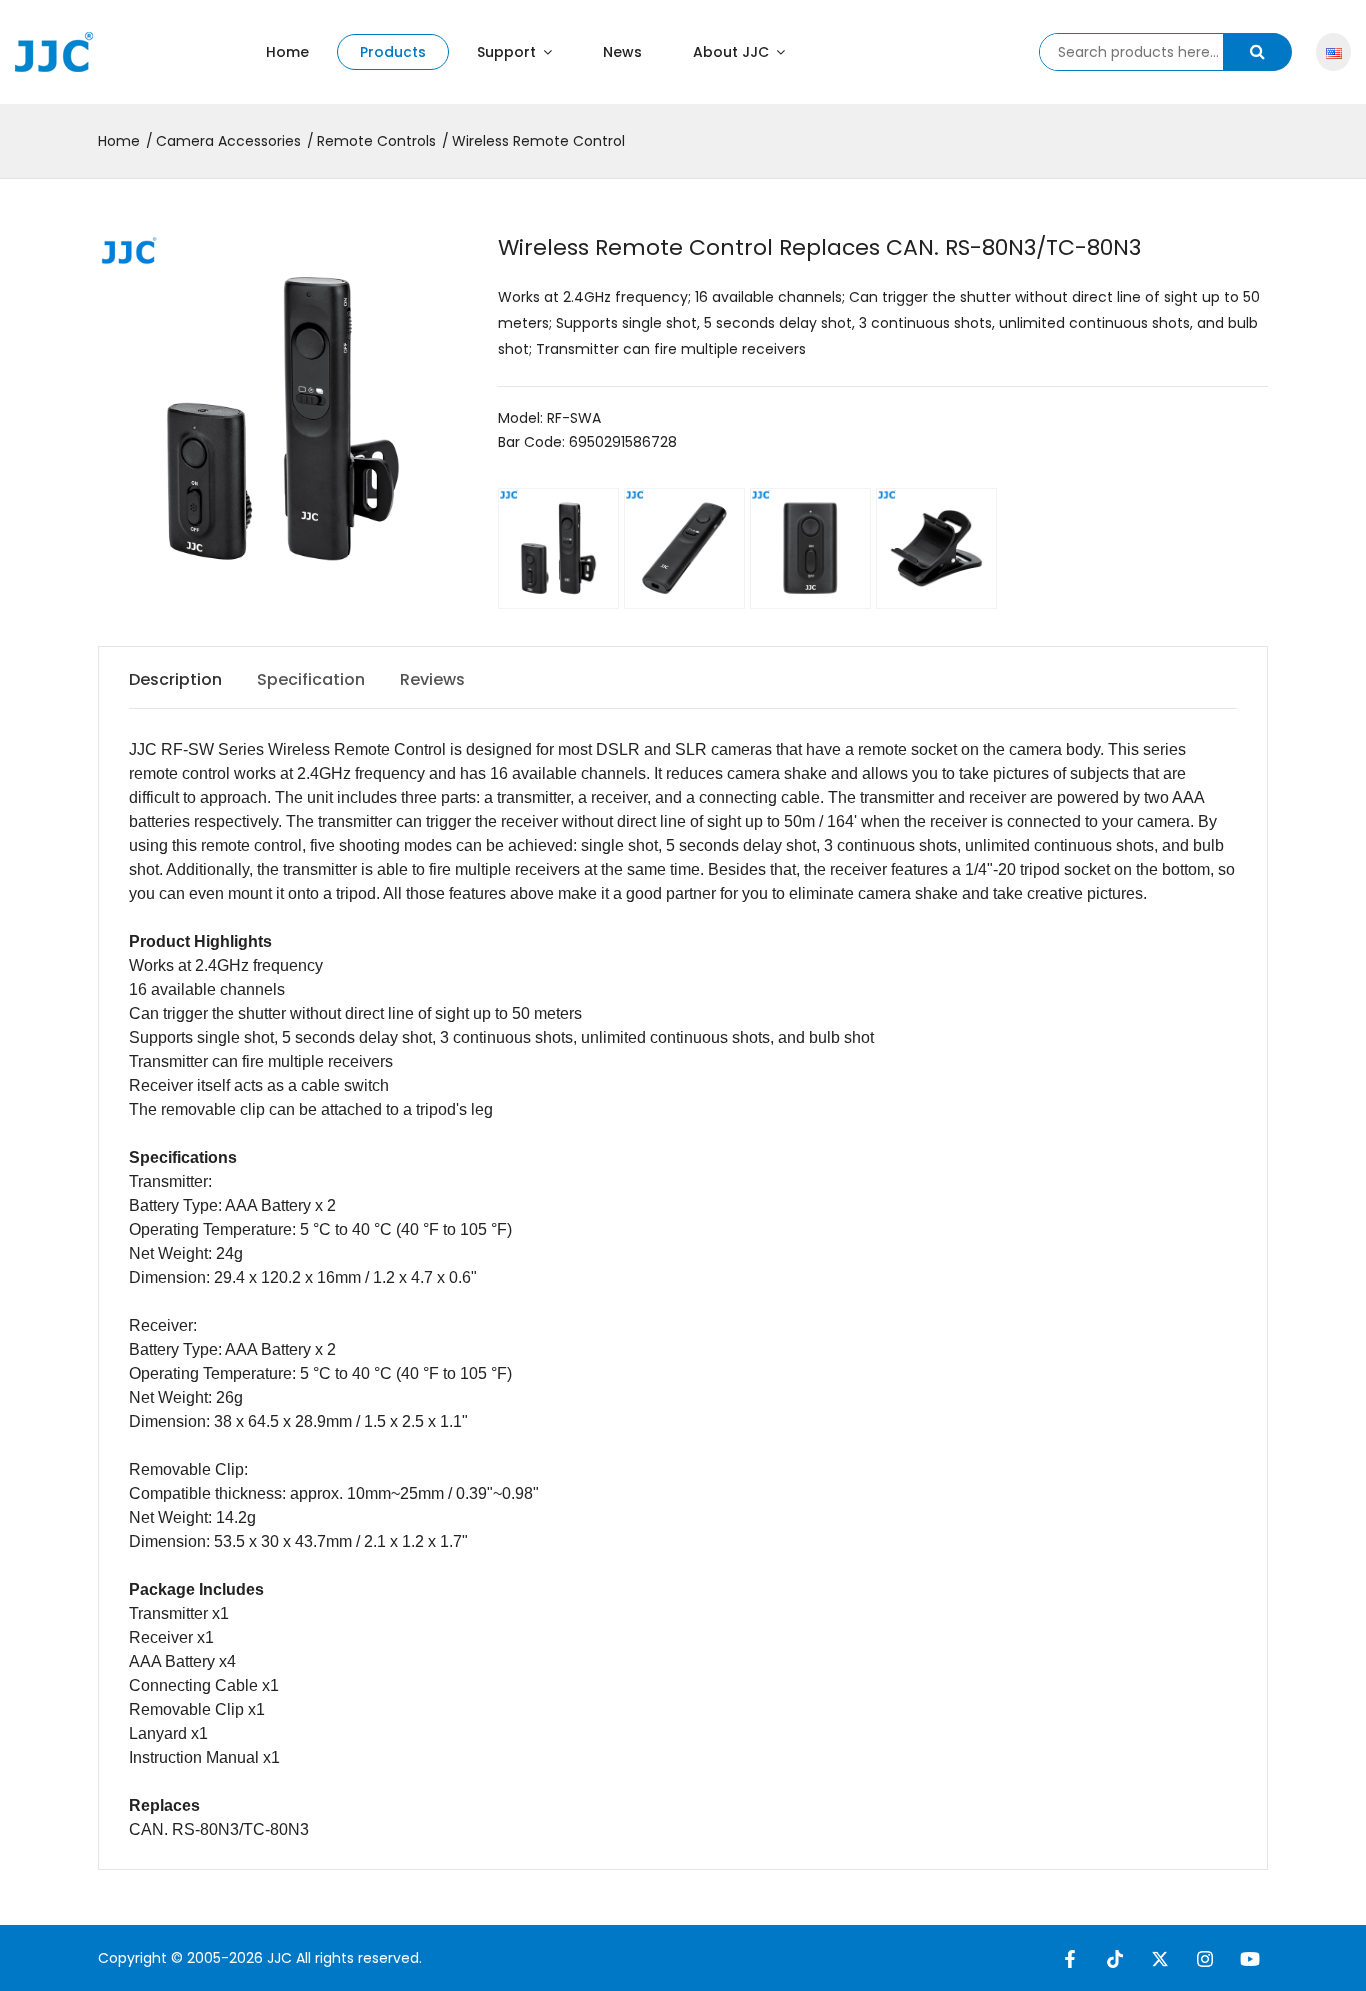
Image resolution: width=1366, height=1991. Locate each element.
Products (393, 52)
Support (508, 52)
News (622, 52)
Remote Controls (376, 141)
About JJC (733, 52)
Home (287, 52)
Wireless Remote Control (538, 141)
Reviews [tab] (432, 679)
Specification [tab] (311, 679)
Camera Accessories (228, 141)
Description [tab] (175, 679)
